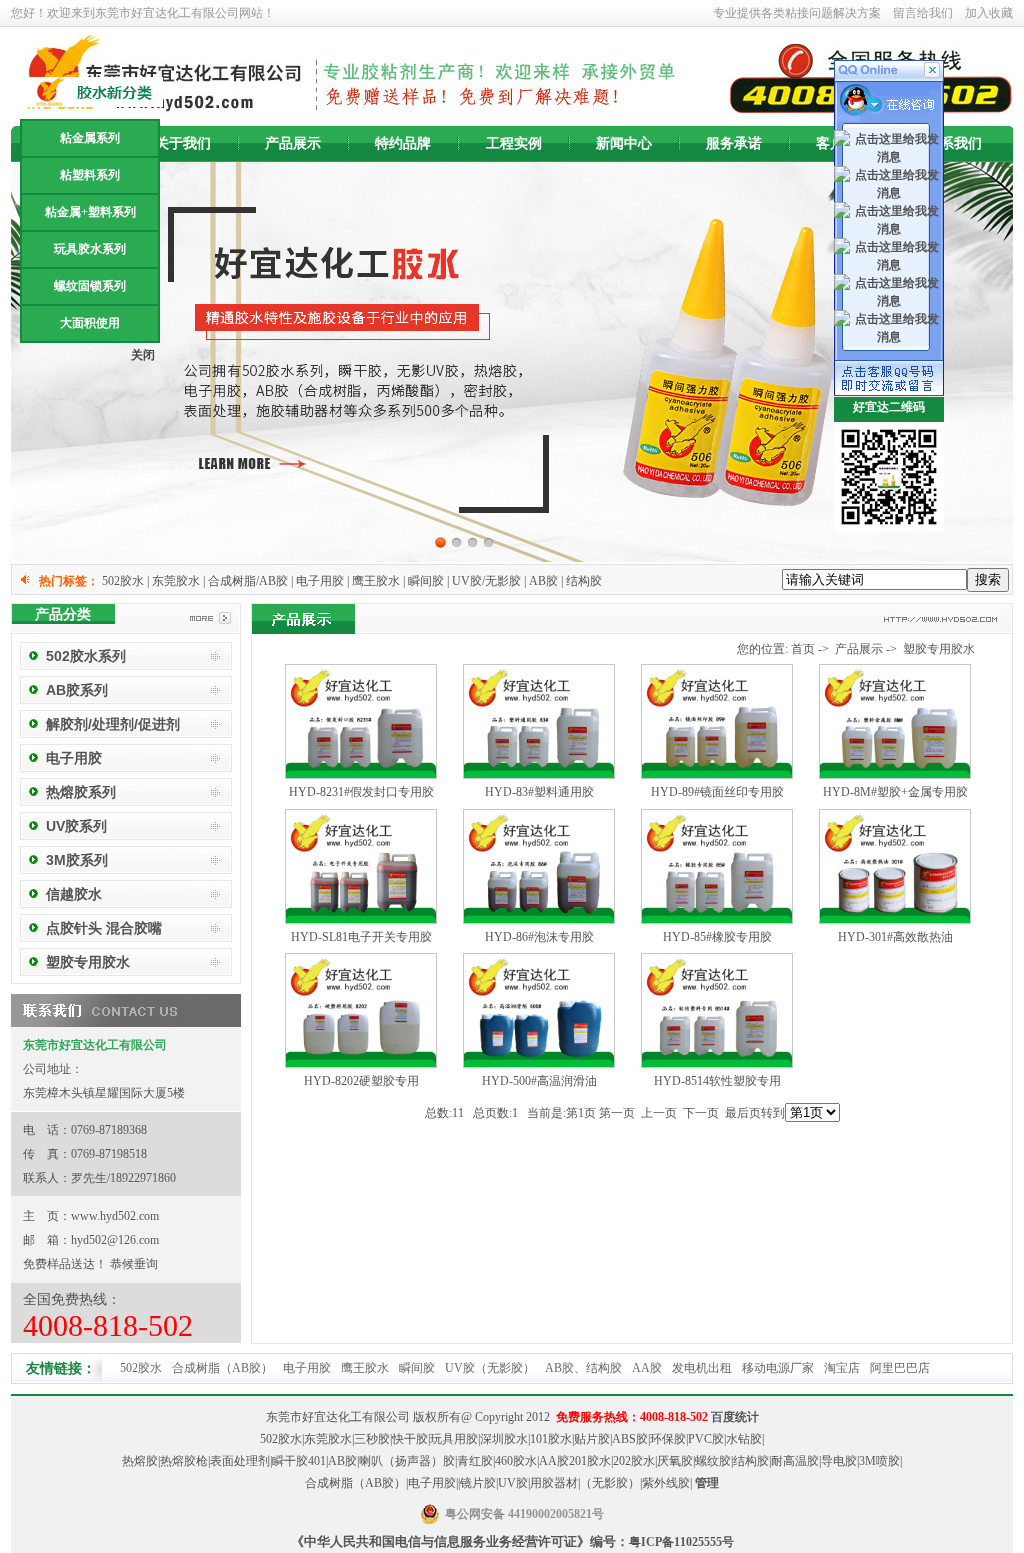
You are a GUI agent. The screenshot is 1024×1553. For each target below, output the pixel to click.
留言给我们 (923, 13)
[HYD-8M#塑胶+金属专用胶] (895, 775)
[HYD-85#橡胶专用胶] (717, 920)
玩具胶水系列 (90, 249)
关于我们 (183, 143)
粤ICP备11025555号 (681, 1542)
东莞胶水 (328, 1439)
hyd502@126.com (115, 1240)
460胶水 (516, 1461)
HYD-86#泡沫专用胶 (539, 937)
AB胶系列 (77, 690)
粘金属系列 (90, 138)
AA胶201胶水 (575, 1461)
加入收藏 (989, 13)
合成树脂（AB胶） (222, 1368)
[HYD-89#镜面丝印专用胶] (717, 775)
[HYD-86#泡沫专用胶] (539, 920)
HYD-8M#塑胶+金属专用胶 (895, 792)
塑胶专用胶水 (88, 962)
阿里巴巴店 (900, 1368)
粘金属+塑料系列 (90, 212)
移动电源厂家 (778, 1368)
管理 (707, 1483)
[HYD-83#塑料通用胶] (539, 775)
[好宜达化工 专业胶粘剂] (512, 362)
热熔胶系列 (81, 792)
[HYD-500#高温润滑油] (539, 1064)
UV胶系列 (76, 826)
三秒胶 (372, 1439)
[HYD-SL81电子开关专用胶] (361, 920)
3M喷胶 (879, 1461)
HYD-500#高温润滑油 (539, 1081)
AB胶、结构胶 (583, 1368)
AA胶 (647, 1368)
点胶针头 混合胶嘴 (104, 928)
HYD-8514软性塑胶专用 (717, 1081)
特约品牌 (403, 143)
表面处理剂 (240, 1461)
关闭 (143, 355)
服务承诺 (734, 143)
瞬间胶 (417, 1368)
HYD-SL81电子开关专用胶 (361, 937)
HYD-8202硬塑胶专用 (361, 1081)
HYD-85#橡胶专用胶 (717, 937)
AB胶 (342, 1461)
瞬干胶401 (299, 1461)
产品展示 (293, 143)
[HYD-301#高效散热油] (895, 920)
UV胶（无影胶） (490, 1368)
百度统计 (735, 1417)
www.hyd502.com (115, 1216)
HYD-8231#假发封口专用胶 (361, 792)
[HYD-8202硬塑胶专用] (361, 1064)
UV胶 (513, 1483)
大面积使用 (90, 323)
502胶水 (141, 1368)
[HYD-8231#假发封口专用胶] (361, 775)
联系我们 (954, 143)
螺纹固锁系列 (90, 286)
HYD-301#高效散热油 (895, 937)
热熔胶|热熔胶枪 (165, 1461)
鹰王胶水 (365, 1368)
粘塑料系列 (90, 175)
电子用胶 (74, 758)
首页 (803, 649)
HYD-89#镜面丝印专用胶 (717, 792)
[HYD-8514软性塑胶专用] (717, 1064)
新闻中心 (624, 143)
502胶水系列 (86, 656)
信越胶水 (74, 894)
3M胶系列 (77, 860)
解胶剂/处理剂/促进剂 (113, 724)
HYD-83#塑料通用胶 (539, 792)
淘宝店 (842, 1368)
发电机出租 (702, 1368)
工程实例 (514, 143)
